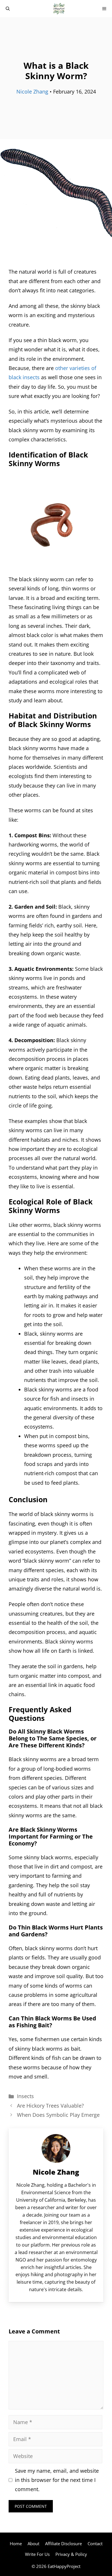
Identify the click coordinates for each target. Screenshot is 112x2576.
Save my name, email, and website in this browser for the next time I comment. (57, 2480)
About (33, 2543)
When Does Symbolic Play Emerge (58, 2115)
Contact (95, 2543)
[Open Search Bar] (8, 9)
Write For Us (37, 2554)
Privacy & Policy (71, 2554)
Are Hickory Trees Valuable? (50, 2106)
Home (16, 2543)
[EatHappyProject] (59, 9)
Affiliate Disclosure (63, 2543)
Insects (25, 2096)
